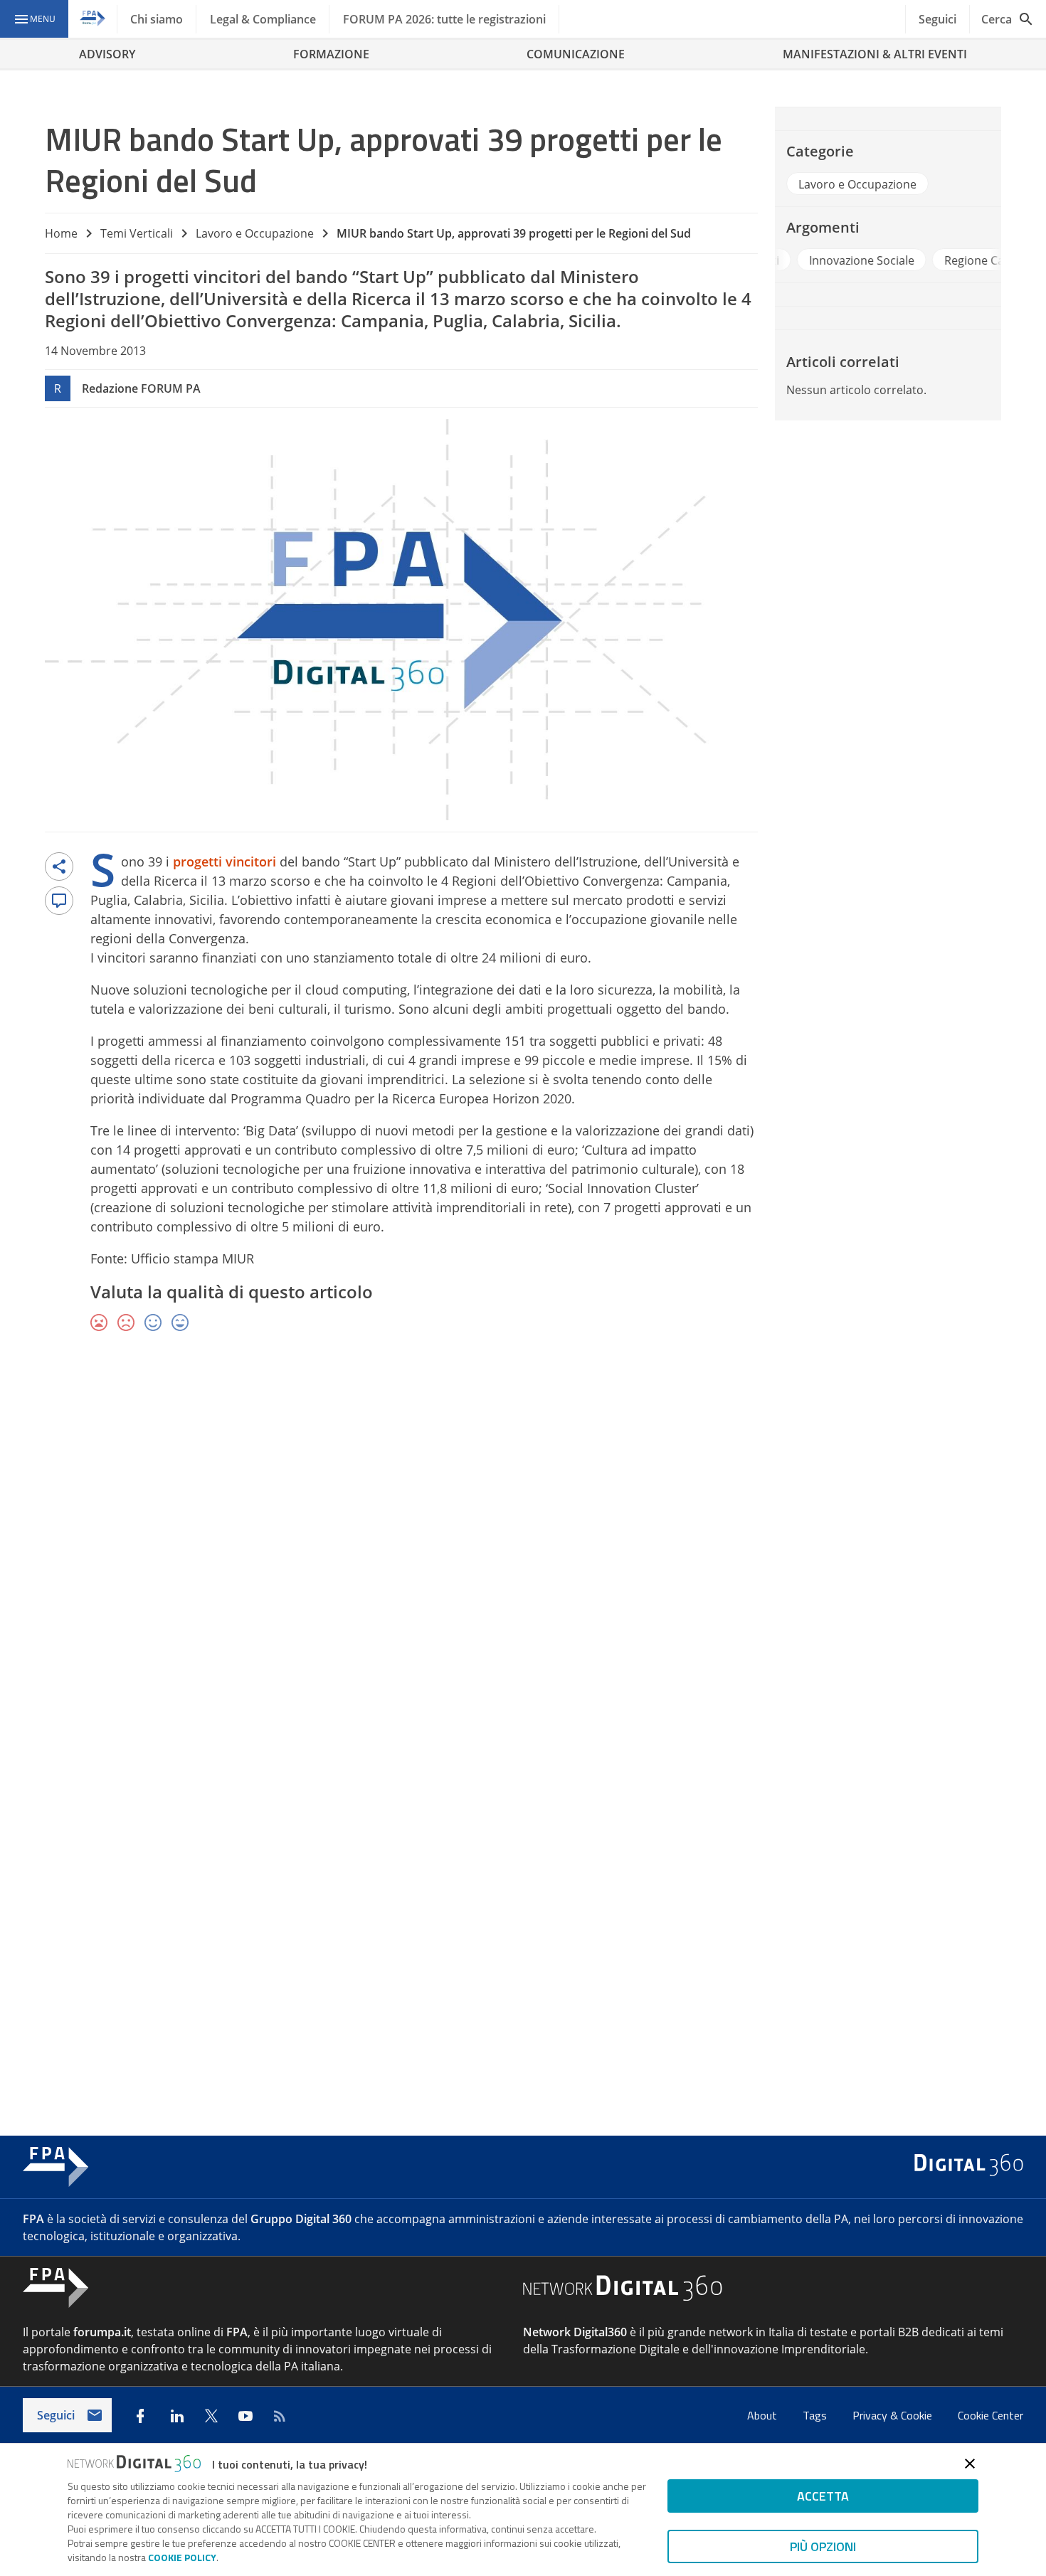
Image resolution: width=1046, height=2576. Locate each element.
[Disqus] (523, 1551)
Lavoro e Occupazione (255, 233)
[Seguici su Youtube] (245, 2416)
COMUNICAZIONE (576, 54)
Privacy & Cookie (894, 2415)
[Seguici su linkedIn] (177, 2416)
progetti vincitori (190, 276)
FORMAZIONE (331, 54)
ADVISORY (107, 54)
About (764, 2415)
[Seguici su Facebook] (140, 2416)
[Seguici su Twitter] (211, 2416)
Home (61, 233)
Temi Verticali (137, 233)
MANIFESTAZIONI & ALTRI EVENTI (875, 54)
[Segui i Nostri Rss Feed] (280, 2416)
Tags (816, 2415)
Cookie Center (990, 2415)
